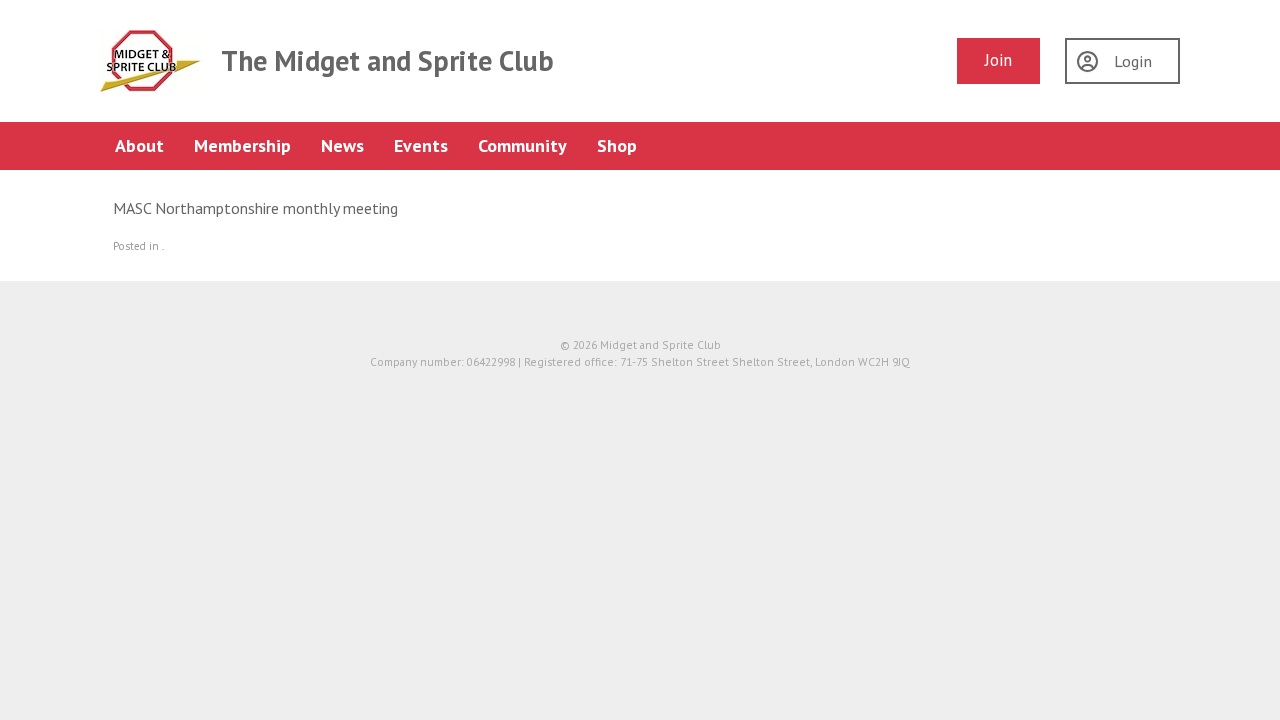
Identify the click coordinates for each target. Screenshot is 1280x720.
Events (421, 145)
